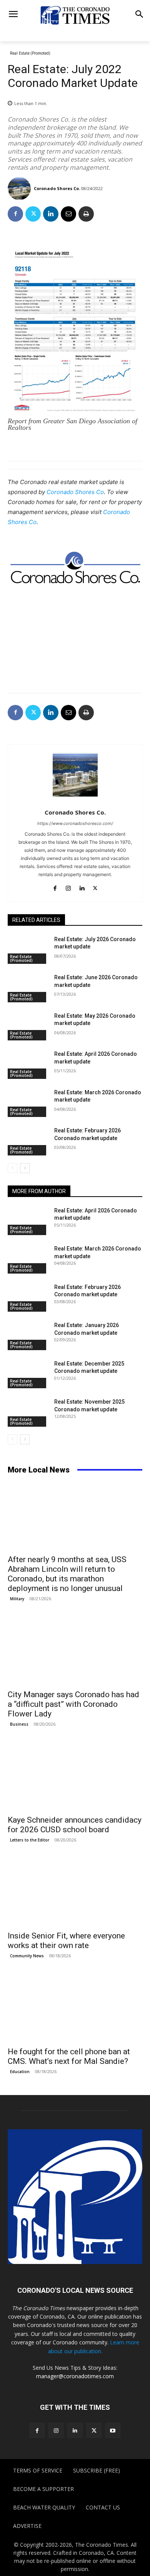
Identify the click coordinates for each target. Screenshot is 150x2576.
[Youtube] (113, 2430)
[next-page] (25, 1168)
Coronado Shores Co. (57, 188)
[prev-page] (12, 1168)
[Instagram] (68, 887)
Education (20, 2072)
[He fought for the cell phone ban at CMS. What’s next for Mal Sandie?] (75, 2008)
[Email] (68, 214)
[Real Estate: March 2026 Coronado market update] (28, 1103)
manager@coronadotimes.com (75, 2376)
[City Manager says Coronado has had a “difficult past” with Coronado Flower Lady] (75, 1651)
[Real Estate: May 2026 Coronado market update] (28, 1027)
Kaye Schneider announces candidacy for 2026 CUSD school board (75, 1825)
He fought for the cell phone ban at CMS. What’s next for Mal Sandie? (69, 2056)
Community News (27, 1956)
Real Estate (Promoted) (30, 53)
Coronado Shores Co (75, 492)
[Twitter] (33, 214)
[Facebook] (15, 214)
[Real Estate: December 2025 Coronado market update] (28, 1374)
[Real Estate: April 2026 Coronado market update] (28, 1065)
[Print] (86, 214)
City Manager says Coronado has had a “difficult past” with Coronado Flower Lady (73, 1704)
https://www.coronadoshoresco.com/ (75, 823)
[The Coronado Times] (75, 15)
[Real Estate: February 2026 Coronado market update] (28, 1141)
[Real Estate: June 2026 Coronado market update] (28, 988)
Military (17, 1599)
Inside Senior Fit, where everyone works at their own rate (66, 1941)
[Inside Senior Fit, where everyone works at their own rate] (75, 1892)
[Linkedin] (51, 214)
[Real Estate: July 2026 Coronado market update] (28, 950)
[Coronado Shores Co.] (20, 189)
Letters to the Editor (30, 1840)
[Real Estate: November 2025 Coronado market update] (28, 1412)
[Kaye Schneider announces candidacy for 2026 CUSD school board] (75, 1777)
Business (19, 1724)
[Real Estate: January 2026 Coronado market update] (28, 1336)
